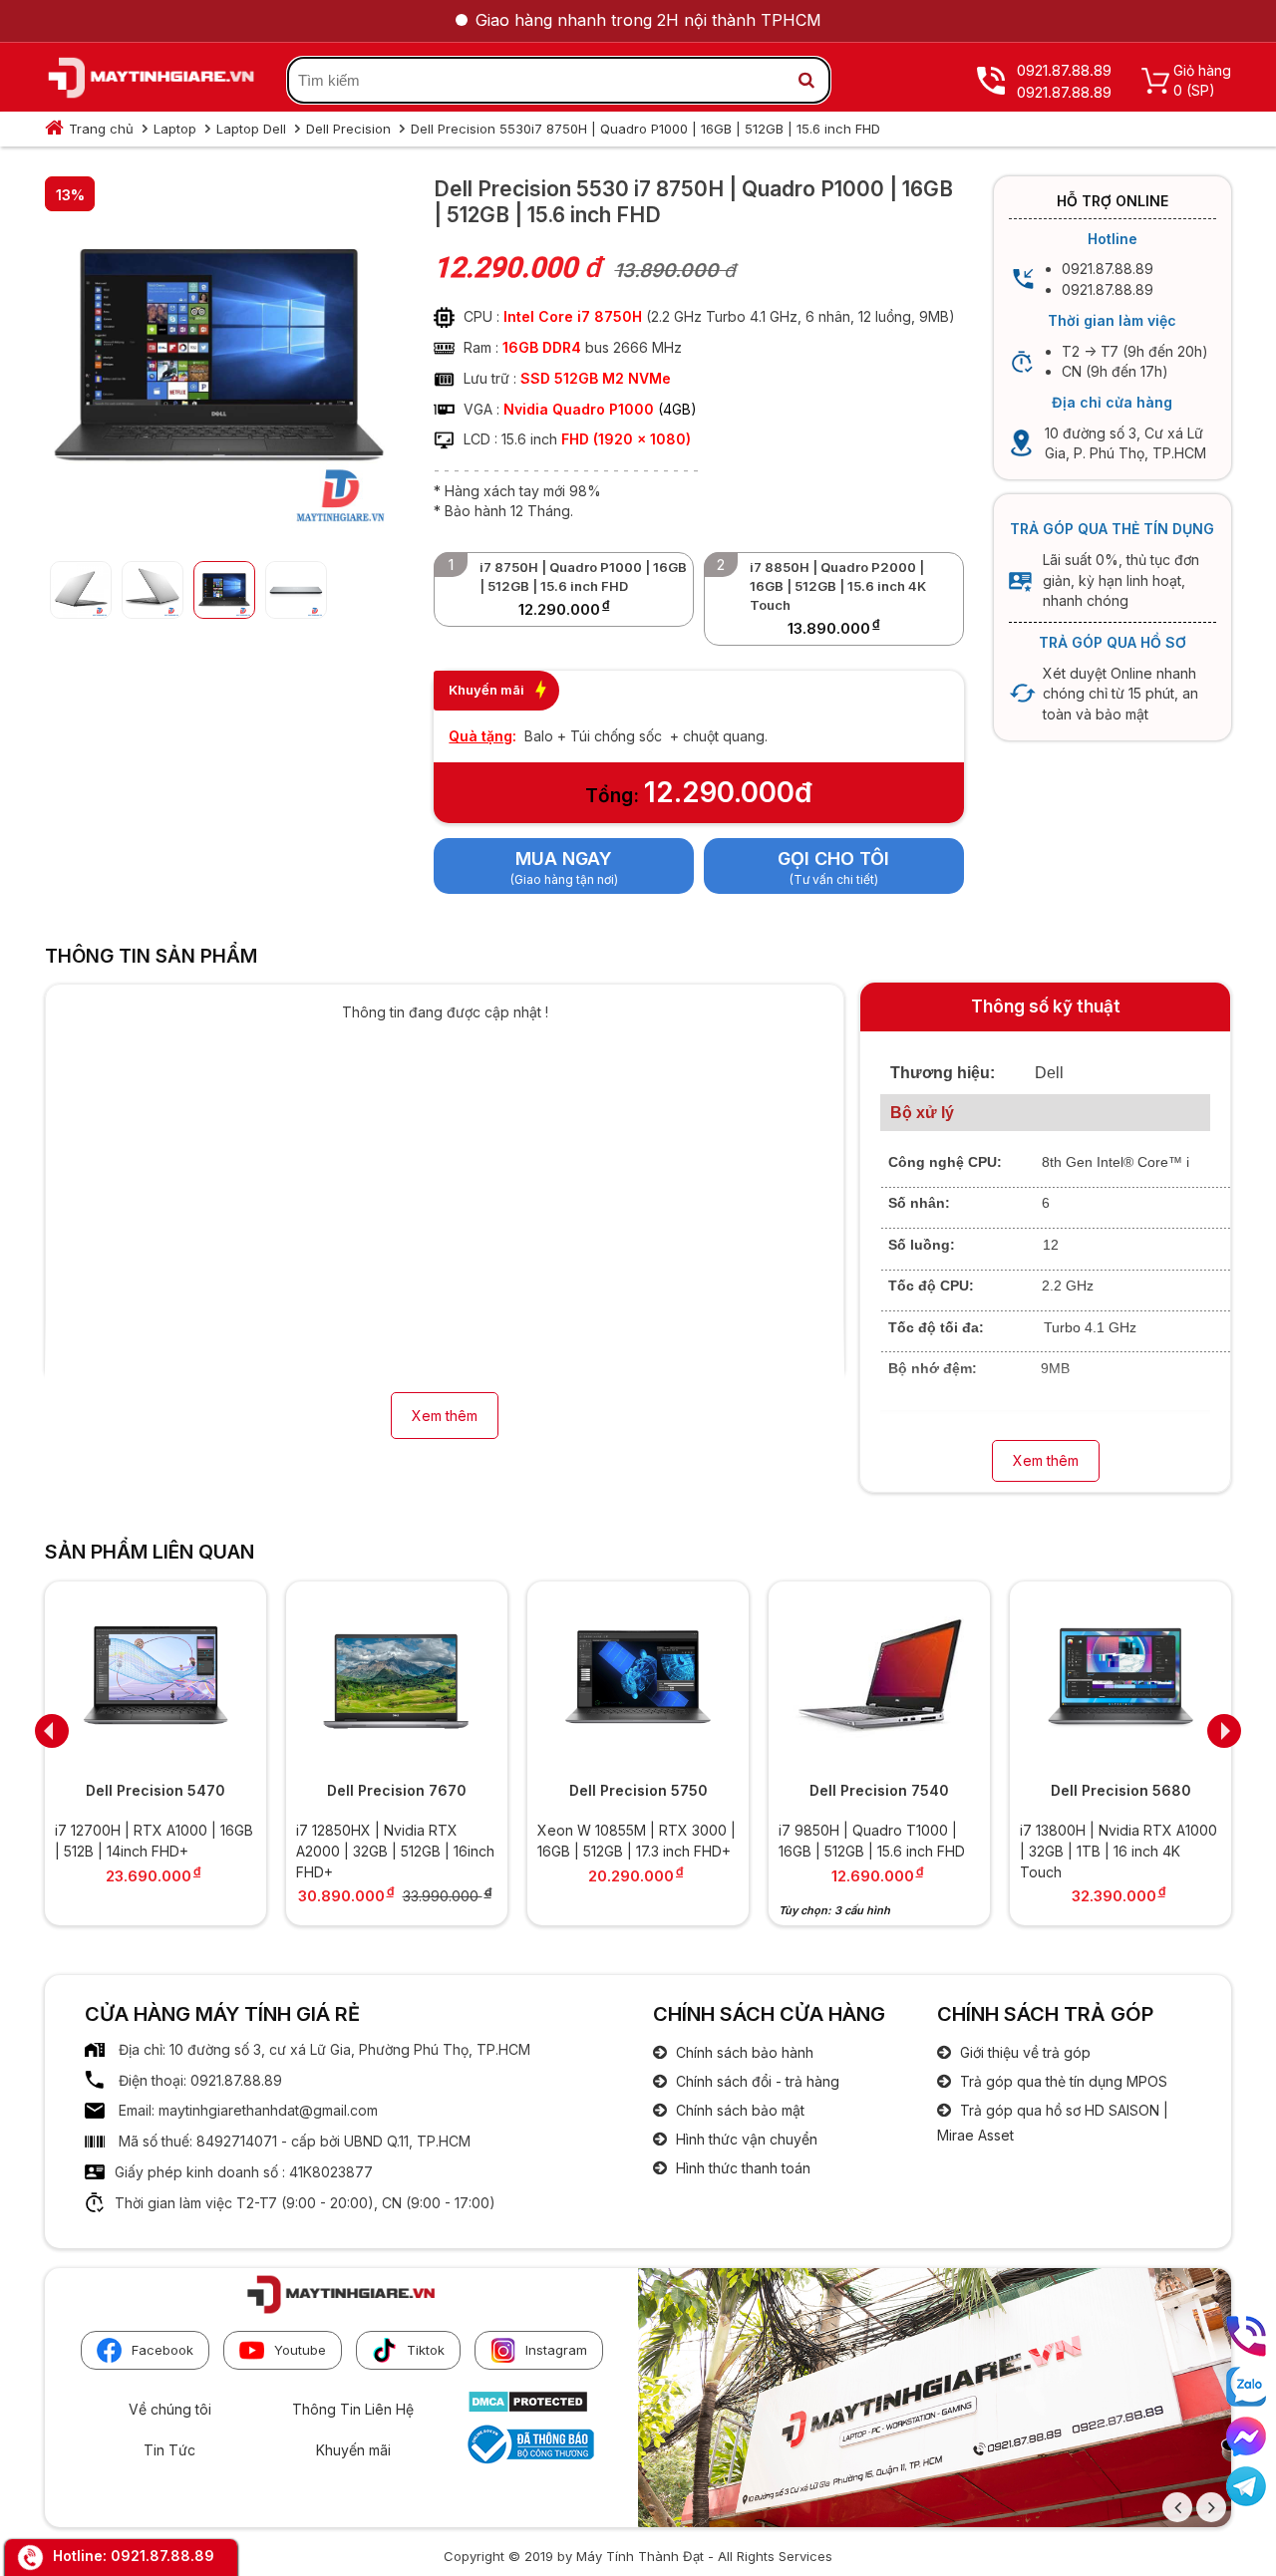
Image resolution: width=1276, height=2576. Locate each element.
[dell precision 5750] (638, 1679)
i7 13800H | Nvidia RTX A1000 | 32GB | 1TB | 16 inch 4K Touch (1118, 1851)
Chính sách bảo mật (738, 2110)
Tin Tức (169, 2450)
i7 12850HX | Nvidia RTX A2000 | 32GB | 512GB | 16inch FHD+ (395, 1851)
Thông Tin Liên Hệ (353, 2409)
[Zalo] (1246, 2387)
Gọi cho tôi (833, 859)
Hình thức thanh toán (741, 2168)
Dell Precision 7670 (397, 1790)
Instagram (556, 2350)
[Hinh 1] (219, 530)
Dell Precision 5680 (1121, 1790)
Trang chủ (101, 129)
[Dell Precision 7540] (879, 1679)
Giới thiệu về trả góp (1023, 2052)
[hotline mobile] (1246, 2336)
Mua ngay (564, 859)
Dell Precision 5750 (638, 1790)
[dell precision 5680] (1120, 1679)
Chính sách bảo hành (743, 2052)
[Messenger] (1246, 2436)
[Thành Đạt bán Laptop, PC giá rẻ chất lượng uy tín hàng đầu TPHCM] (152, 81)
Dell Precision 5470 (156, 1790)
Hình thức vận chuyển (745, 2139)
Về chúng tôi (170, 2409)
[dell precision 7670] (397, 1679)
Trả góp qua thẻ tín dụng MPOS (1062, 2081)
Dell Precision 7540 (879, 1790)
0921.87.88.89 (162, 2556)
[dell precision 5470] (156, 1679)
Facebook (162, 2350)
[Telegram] (1246, 2486)
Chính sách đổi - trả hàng (756, 2081)
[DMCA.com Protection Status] (528, 2408)
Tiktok (426, 2350)
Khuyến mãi (353, 2450)
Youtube (300, 2350)
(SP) (1201, 90)
